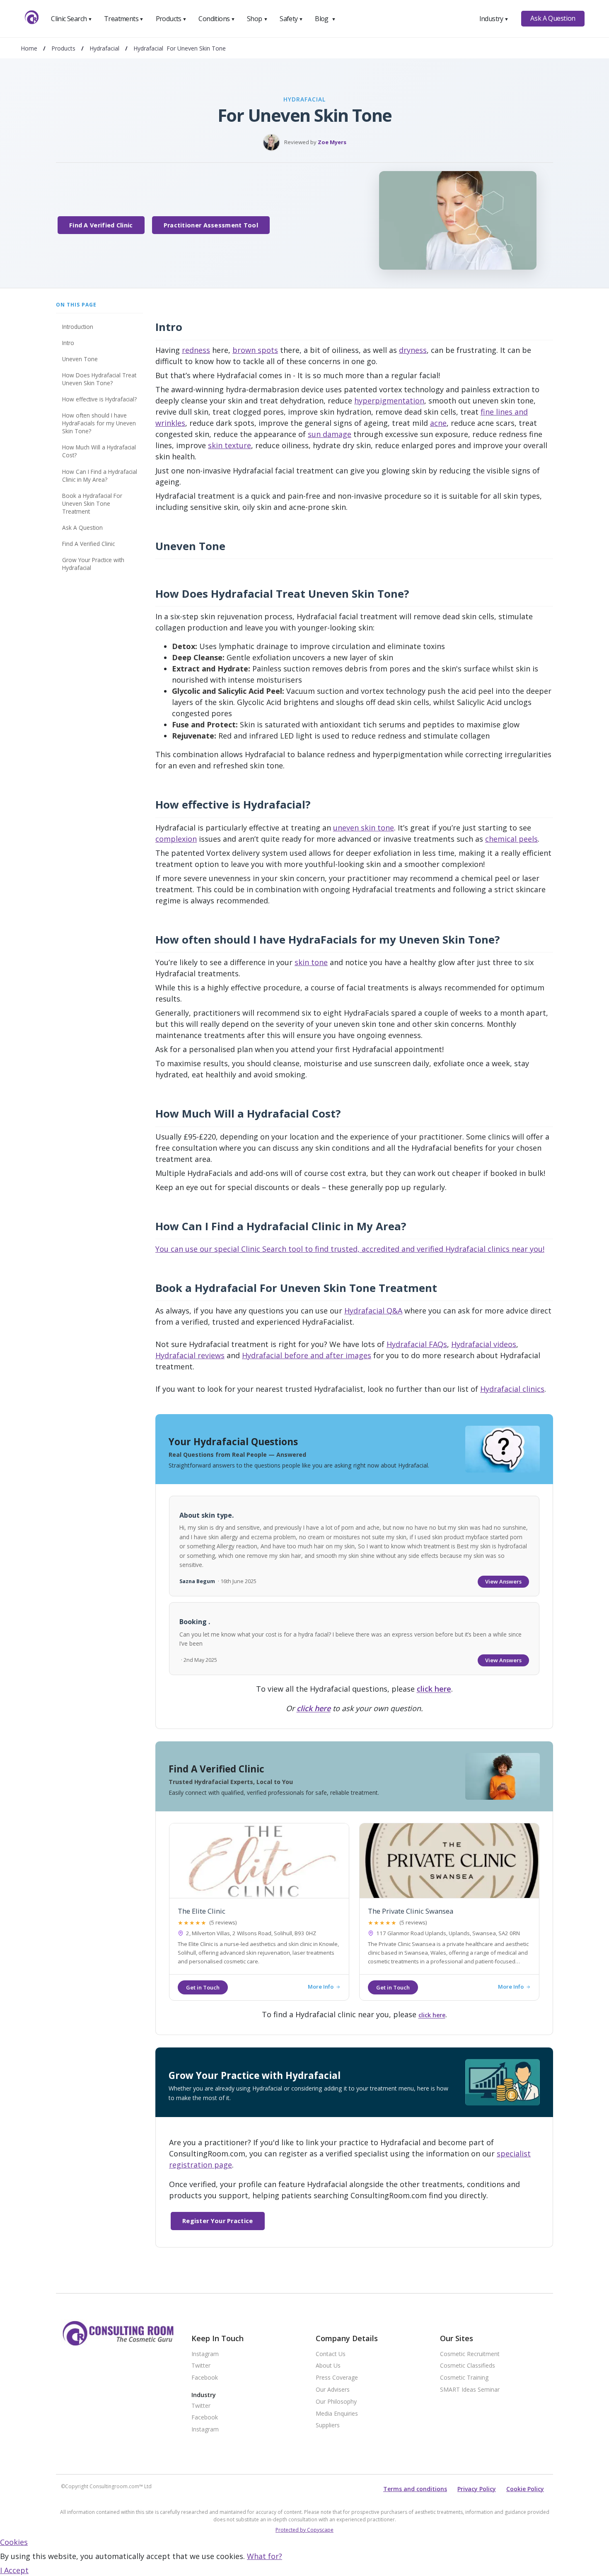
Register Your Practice (218, 2221)
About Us (328, 2366)
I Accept (14, 2570)
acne (438, 423)
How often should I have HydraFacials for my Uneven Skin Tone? (99, 423)
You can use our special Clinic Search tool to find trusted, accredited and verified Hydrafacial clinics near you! (350, 1249)
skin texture (230, 445)
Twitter (201, 2366)
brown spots (255, 350)
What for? (265, 2556)
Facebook (205, 2378)
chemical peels (511, 839)
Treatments (124, 19)
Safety (291, 19)
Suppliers (328, 2425)
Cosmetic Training (464, 2378)
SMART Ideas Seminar (470, 2390)
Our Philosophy (336, 2402)
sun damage (330, 434)
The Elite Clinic (202, 1911)
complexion (176, 839)
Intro (68, 343)
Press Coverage (337, 2378)
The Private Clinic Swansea (411, 1911)
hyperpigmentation (389, 401)
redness (196, 350)
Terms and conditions (415, 2489)
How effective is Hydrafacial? (99, 399)
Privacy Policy (477, 2489)
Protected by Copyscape (304, 2530)
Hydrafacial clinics (512, 1389)
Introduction (78, 327)
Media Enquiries (337, 2414)
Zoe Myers (332, 142)
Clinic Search (71, 19)
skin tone (311, 962)
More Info (321, 1987)
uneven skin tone (364, 828)
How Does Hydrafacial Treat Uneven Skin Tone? (99, 379)
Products (171, 19)
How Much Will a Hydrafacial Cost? (99, 451)
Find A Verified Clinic (101, 225)
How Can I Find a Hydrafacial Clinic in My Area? (100, 476)
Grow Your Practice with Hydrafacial (93, 564)
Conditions (217, 19)
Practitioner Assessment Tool (211, 225)
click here (434, 1689)
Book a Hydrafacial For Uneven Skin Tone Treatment (92, 503)
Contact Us (331, 2354)
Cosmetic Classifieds (468, 2366)
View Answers (503, 1581)
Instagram (205, 2354)
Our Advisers (333, 2390)
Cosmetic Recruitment (470, 2354)
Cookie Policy (525, 2489)
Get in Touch (203, 1987)
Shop (257, 19)
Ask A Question (553, 18)
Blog (325, 19)
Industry (494, 19)
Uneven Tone (80, 359)
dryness (413, 350)
